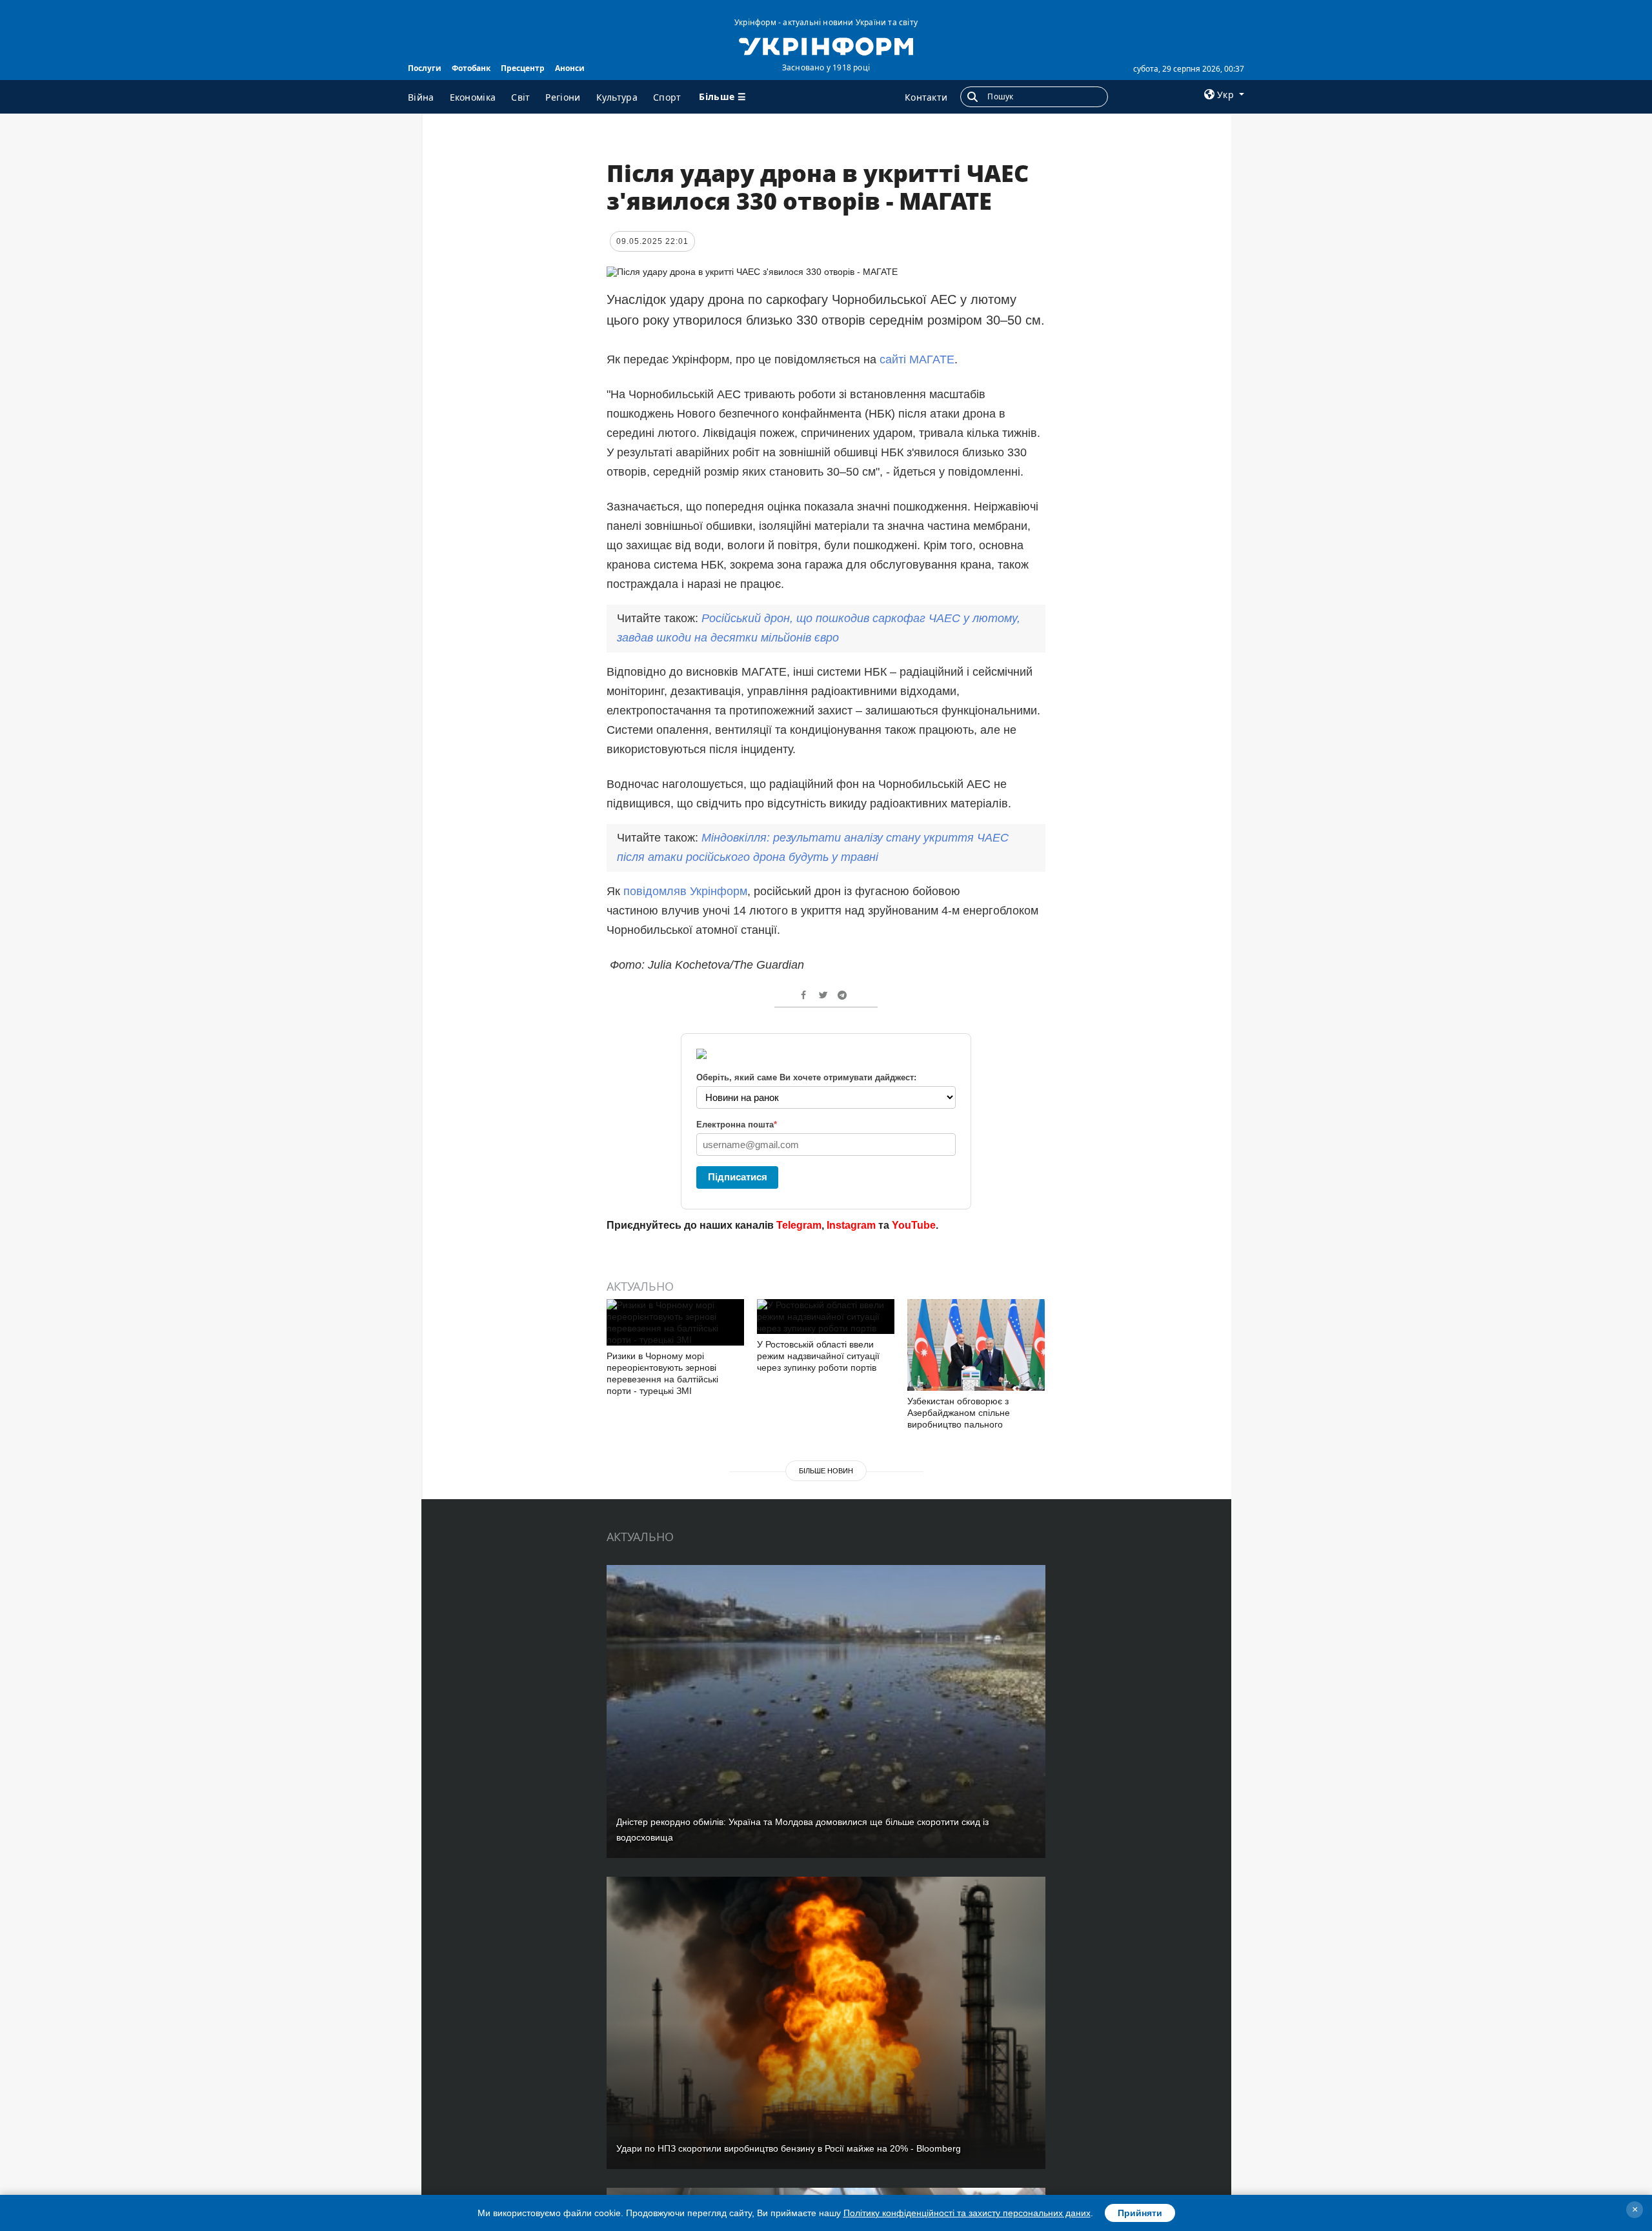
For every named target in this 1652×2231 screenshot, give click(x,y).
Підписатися (738, 1177)
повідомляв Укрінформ (685, 891)
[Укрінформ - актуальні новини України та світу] (826, 45)
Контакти (926, 97)
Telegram (799, 1225)
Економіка (473, 97)
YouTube (914, 1225)
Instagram (851, 1225)
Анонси (570, 68)
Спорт (667, 97)
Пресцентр (523, 68)
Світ (520, 97)
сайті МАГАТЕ (917, 359)
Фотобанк (471, 68)
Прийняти (1140, 2213)
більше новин (826, 1471)
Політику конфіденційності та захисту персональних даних (967, 2213)
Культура (617, 97)
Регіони (563, 97)
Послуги (425, 68)
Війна (421, 97)
